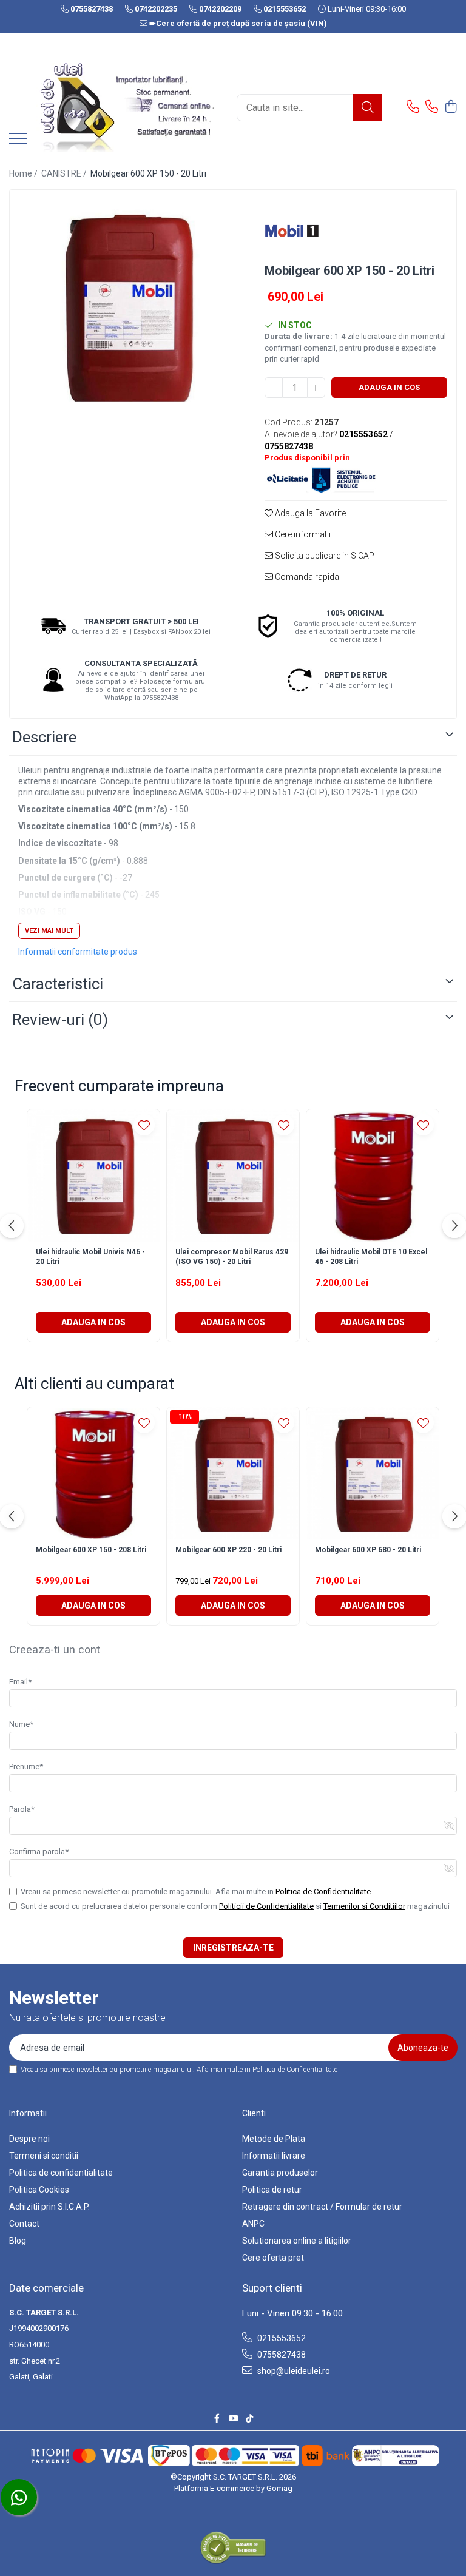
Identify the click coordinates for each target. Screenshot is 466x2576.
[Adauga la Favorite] (144, 1125)
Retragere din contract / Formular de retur (322, 2207)
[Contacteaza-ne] (413, 107)
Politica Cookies (39, 2190)
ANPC (253, 2224)
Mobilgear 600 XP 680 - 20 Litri (368, 1550)
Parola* (22, 1809)
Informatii (28, 2113)
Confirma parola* (39, 1851)
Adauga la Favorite (309, 513)
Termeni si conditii (44, 2156)
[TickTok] (249, 2418)
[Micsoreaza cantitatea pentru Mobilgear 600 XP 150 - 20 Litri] (274, 388)
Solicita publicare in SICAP (324, 556)
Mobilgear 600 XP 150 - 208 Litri (91, 1550)
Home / (24, 173)
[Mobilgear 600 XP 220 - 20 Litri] (233, 1473)
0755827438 (281, 2355)
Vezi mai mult (49, 931)
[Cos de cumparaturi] (451, 107)
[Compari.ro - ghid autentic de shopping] (233, 2547)
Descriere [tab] (44, 737)
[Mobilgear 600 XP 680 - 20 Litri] (373, 1473)
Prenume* (26, 1767)
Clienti (254, 2113)
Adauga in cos (389, 387)
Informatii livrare (274, 2156)
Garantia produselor (280, 2173)
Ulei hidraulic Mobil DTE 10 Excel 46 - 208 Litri (371, 1257)
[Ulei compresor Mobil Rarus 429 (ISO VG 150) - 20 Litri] (233, 1175)
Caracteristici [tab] (58, 984)
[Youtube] (233, 2418)
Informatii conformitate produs (78, 952)
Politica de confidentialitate (61, 2173)
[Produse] (18, 139)
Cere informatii (302, 534)
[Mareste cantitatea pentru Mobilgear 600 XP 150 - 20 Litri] (316, 388)
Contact (24, 2224)
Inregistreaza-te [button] (233, 1948)
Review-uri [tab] (60, 1020)
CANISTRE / (65, 173)
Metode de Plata (274, 2139)
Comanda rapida (306, 577)
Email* (20, 1682)
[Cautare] (368, 108)
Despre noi (29, 2139)
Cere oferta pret (273, 2258)
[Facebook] (217, 2418)
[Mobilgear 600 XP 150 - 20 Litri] (127, 307)
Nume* (21, 1724)
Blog (18, 2241)
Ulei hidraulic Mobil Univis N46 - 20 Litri (90, 1257)
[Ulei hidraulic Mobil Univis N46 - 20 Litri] (93, 1175)
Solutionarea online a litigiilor (297, 2241)
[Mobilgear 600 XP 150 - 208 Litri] (93, 1473)
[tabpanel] (127, 307)
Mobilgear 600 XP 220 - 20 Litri (228, 1550)
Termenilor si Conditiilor (364, 1906)
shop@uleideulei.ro (293, 2371)
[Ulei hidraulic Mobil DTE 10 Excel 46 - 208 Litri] (373, 1175)
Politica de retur (272, 2190)
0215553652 (281, 2338)
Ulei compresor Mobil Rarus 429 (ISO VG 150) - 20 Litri (232, 1257)
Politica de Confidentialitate (323, 1892)
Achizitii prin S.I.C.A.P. (49, 2207)
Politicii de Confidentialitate (266, 1906)
